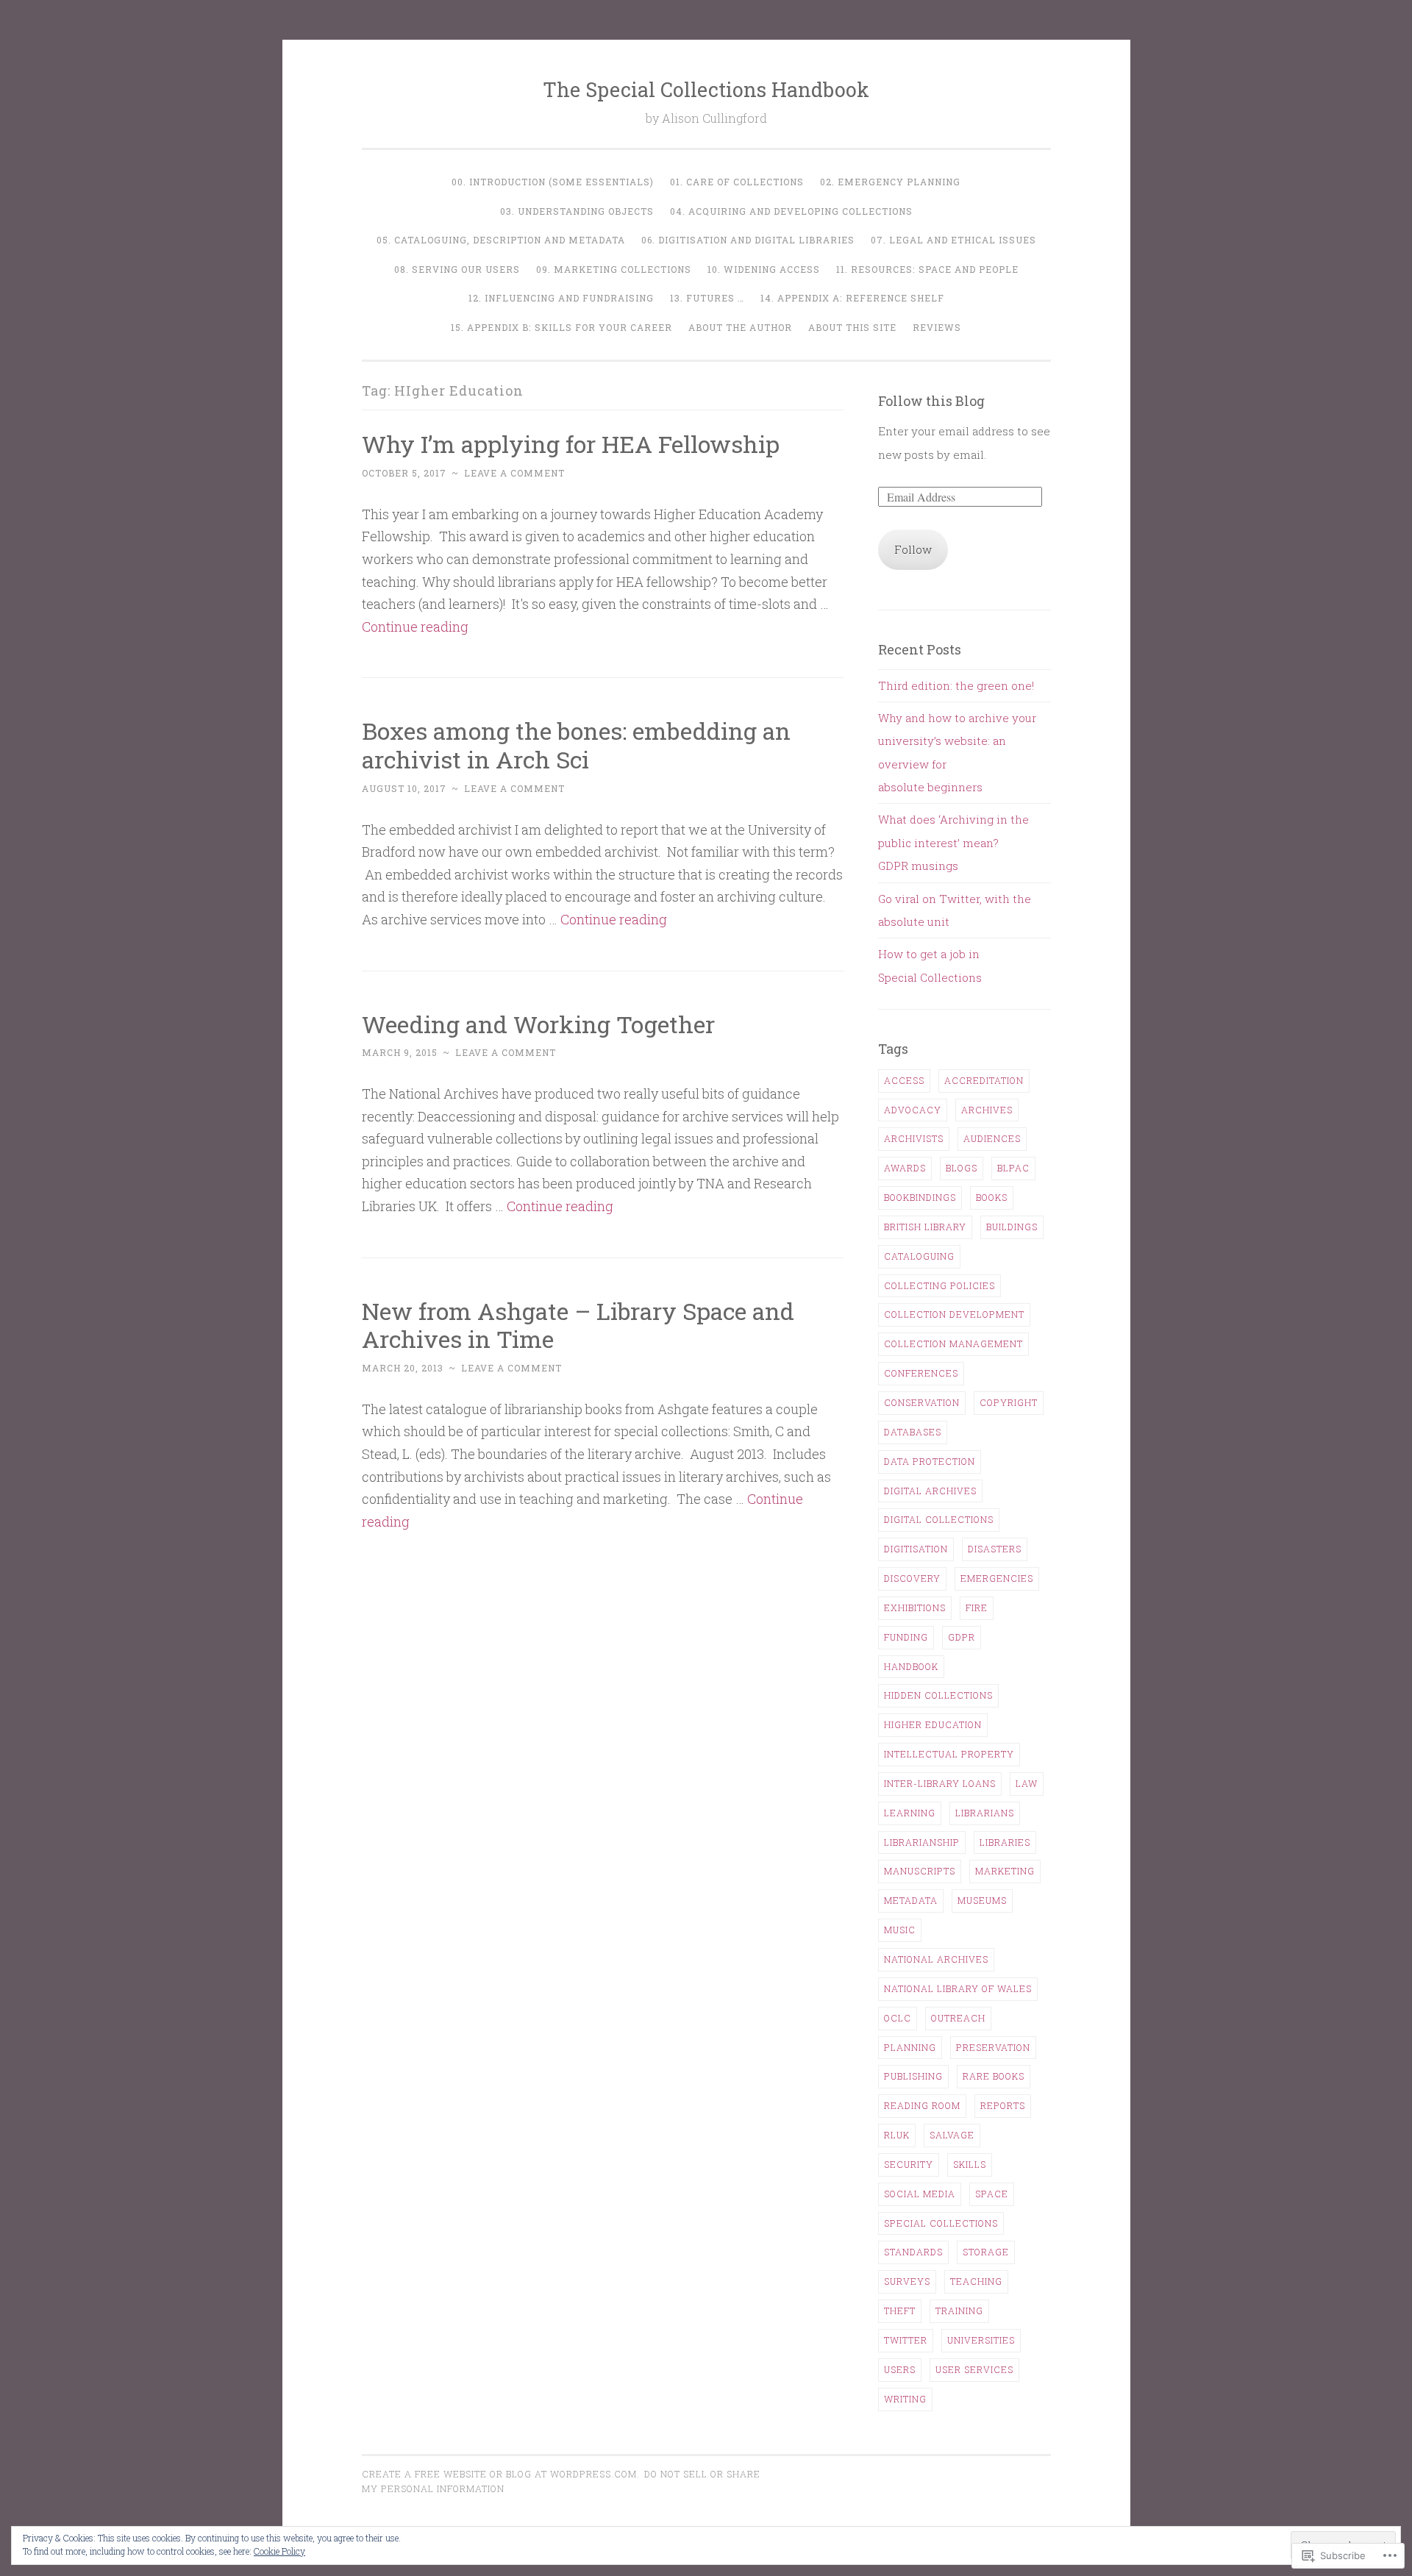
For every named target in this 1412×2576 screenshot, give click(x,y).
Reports (1003, 2105)
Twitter (906, 2340)
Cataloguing (919, 1256)
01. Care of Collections (737, 182)
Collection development (954, 1314)
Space (992, 2194)
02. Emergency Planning (890, 182)
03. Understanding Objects (577, 211)
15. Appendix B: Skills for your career (561, 327)
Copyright (1009, 1402)
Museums (982, 1900)
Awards (905, 1168)
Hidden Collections (938, 1695)
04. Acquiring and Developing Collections (791, 211)
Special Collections (941, 2223)
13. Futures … (707, 298)
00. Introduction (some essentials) (553, 182)
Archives (987, 1110)
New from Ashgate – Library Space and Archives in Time (578, 1325)
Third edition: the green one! (956, 685)
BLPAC (1013, 1168)
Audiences (992, 1138)
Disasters (995, 1549)
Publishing (913, 2076)
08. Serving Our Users (457, 269)
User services (974, 2369)
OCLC (898, 2018)
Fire (977, 1608)
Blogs (962, 1168)
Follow (913, 549)
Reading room (922, 2105)
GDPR (962, 1637)
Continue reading (415, 627)
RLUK (897, 2135)
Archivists (914, 1138)
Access (904, 1080)
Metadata (911, 1900)
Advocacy (913, 1110)
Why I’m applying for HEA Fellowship (571, 444)
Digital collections (939, 1519)
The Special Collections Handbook (706, 89)
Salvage (952, 2135)
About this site (852, 327)
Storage (986, 2252)
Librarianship (922, 1842)
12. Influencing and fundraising (561, 298)
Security (909, 2164)
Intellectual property (949, 1754)
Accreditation (984, 1080)
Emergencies (997, 1578)
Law (1027, 1783)
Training (959, 2311)
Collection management (953, 1344)
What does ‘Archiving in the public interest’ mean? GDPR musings (953, 842)
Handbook (911, 1666)
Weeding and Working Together (538, 1024)
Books (992, 1197)
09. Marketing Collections (614, 269)
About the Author (740, 327)
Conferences (921, 1373)
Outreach (958, 2018)
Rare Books (994, 2076)
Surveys (907, 2281)
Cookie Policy (279, 2551)
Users (900, 2369)
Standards (913, 2252)
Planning (910, 2047)
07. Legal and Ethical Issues (953, 240)
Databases (913, 1432)
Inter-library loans (940, 1783)
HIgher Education (933, 1724)
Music (900, 1930)
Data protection (930, 1461)
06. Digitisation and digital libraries (748, 240)
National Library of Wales (958, 1988)
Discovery (912, 1578)
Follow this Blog (931, 401)
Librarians (985, 1813)
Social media (920, 2194)
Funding (906, 1637)
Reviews (937, 327)
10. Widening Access (764, 269)
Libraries (1005, 1842)
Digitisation (916, 1549)
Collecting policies (939, 1285)
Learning (910, 1813)
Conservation (922, 1402)
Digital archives (930, 1491)
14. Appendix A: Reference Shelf (852, 298)
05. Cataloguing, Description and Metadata (501, 240)
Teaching (976, 2281)
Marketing (1005, 1871)
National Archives (936, 1959)
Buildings (1012, 1227)
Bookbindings (920, 1197)
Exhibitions (915, 1608)
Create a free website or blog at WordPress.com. (501, 2474)
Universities (981, 2340)
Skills (970, 2164)
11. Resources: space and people (927, 269)
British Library (925, 1227)
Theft (900, 2311)
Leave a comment (514, 473)
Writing (905, 2399)
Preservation (993, 2047)
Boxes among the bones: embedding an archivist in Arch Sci (576, 745)
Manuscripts (920, 1871)
